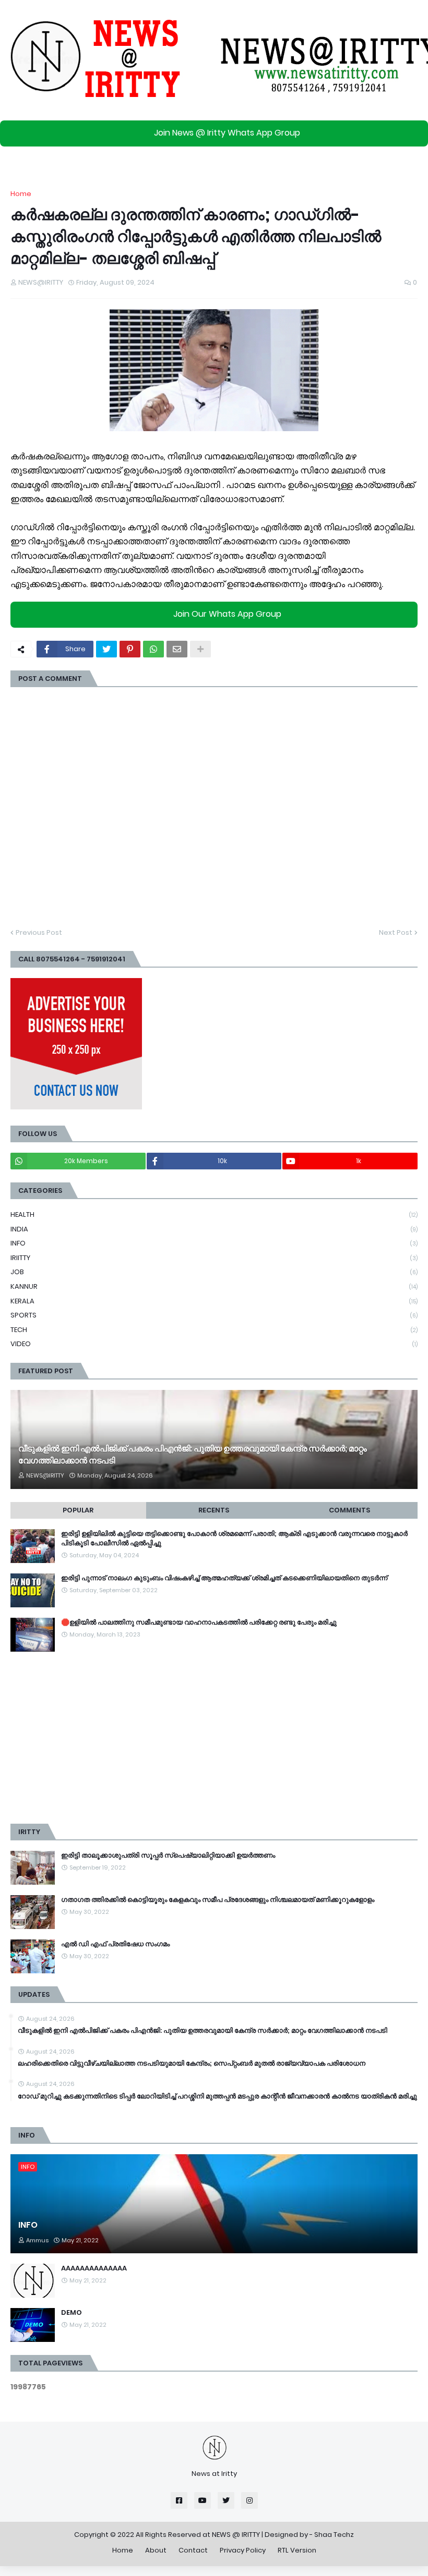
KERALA (214, 1301)
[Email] (177, 649)
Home (21, 194)
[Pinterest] (130, 649)
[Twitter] (106, 649)
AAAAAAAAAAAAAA (94, 2268)
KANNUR (214, 1286)
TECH (214, 1330)
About (156, 2550)
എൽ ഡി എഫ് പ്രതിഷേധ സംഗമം (115, 1944)
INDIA (214, 1229)
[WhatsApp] (153, 649)
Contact (193, 2550)
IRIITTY (214, 1258)
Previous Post (39, 932)
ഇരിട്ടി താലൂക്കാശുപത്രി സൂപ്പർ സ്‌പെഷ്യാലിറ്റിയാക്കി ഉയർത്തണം (168, 1855)
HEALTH (214, 1214)
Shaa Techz (334, 2535)
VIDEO (214, 1344)
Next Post (396, 932)
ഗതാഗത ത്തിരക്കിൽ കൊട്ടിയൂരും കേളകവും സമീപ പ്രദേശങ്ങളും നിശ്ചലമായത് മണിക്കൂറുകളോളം (218, 1900)
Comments (349, 1510)
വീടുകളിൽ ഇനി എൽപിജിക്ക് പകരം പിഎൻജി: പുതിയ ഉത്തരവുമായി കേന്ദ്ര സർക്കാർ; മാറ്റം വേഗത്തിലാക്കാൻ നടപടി (193, 1455)
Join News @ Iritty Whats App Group (227, 133)
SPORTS (214, 1315)
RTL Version (297, 2550)
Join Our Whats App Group (227, 614)
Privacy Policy (243, 2550)
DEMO (72, 2313)
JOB (214, 1272)
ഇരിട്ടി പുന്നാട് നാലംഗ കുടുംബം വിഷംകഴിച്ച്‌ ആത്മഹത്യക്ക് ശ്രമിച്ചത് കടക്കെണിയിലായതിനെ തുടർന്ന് (224, 1578)
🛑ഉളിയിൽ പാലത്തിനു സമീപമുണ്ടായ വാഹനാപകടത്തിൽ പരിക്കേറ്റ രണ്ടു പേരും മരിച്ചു (199, 1622)
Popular (78, 1510)
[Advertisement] (214, 1738)
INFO (214, 1243)
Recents (214, 1510)
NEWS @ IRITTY (236, 2535)
